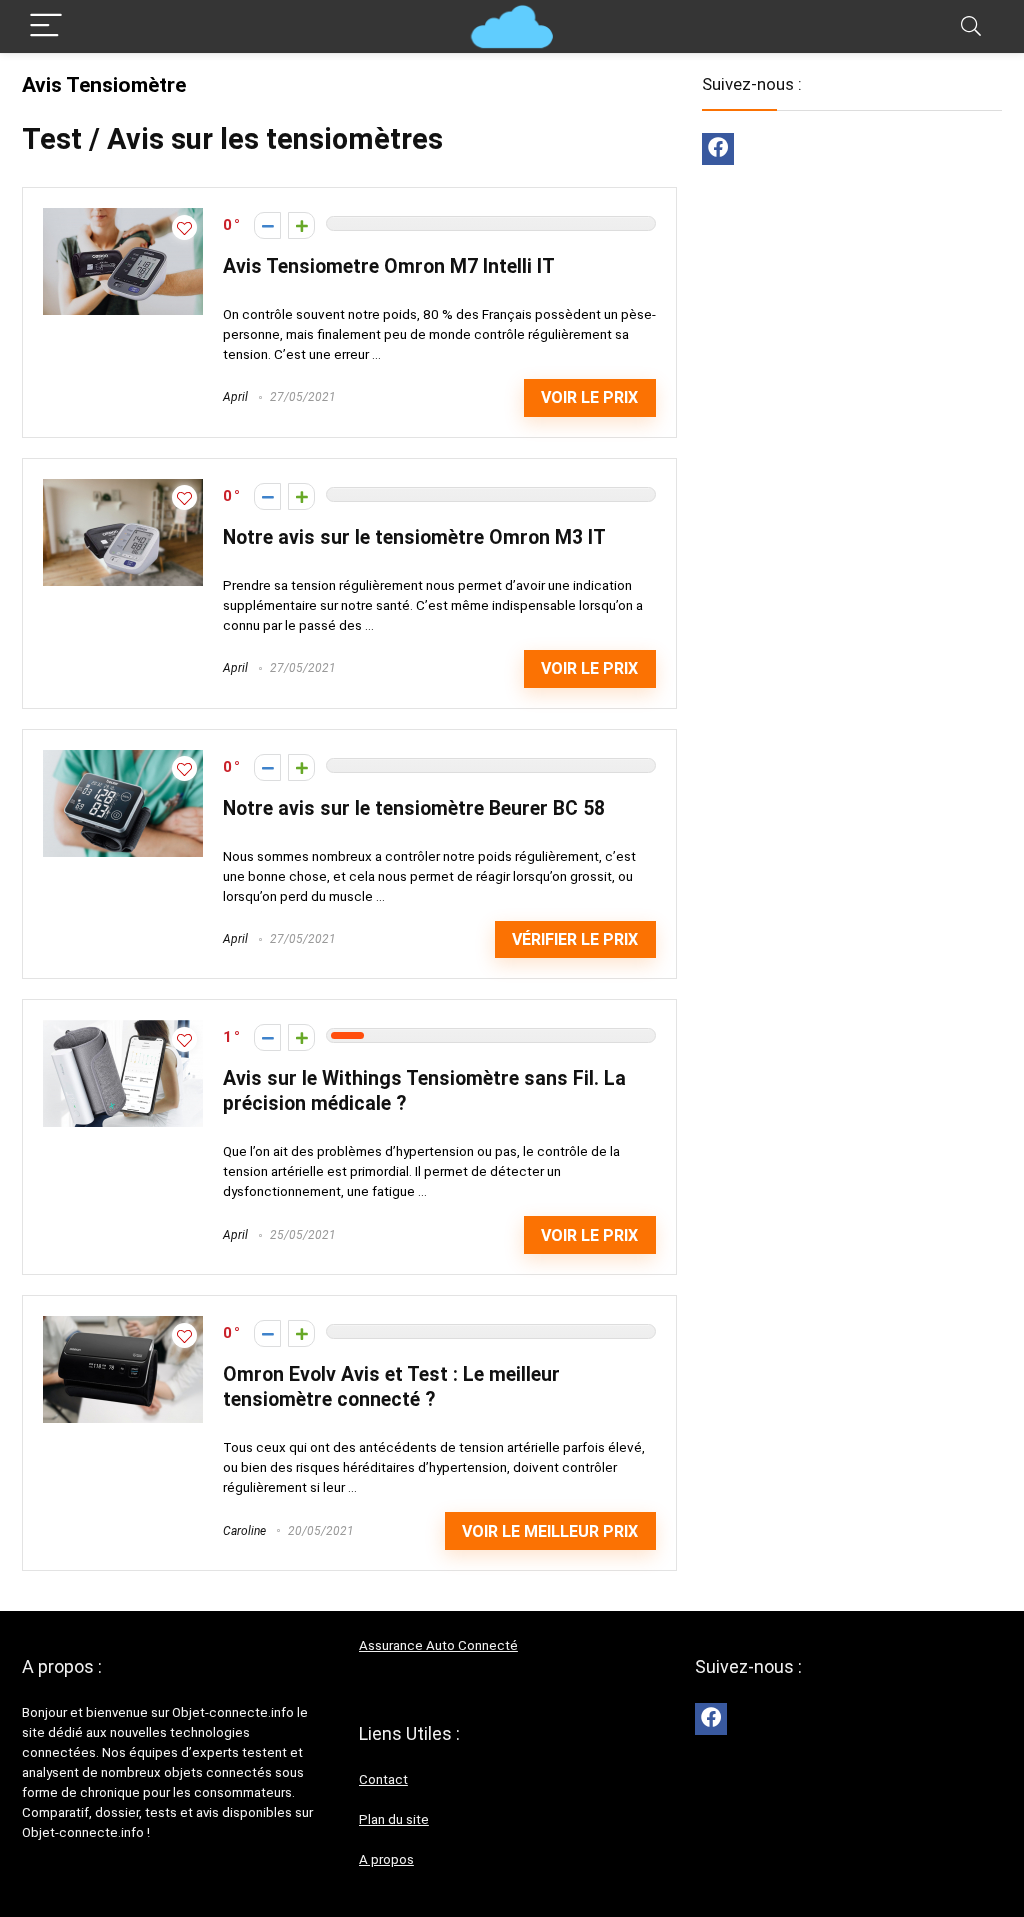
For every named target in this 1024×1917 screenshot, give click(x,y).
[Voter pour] (301, 225)
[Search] (971, 26)
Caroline (244, 1531)
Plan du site (394, 1819)
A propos (386, 1859)
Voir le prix (589, 397)
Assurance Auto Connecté (438, 1645)
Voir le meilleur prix (550, 1531)
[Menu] (46, 26)
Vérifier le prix (575, 939)
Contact (383, 1779)
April (235, 397)
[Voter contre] (267, 225)
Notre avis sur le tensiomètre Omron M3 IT (414, 537)
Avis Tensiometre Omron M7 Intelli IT (389, 266)
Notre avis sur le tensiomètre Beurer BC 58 (414, 808)
